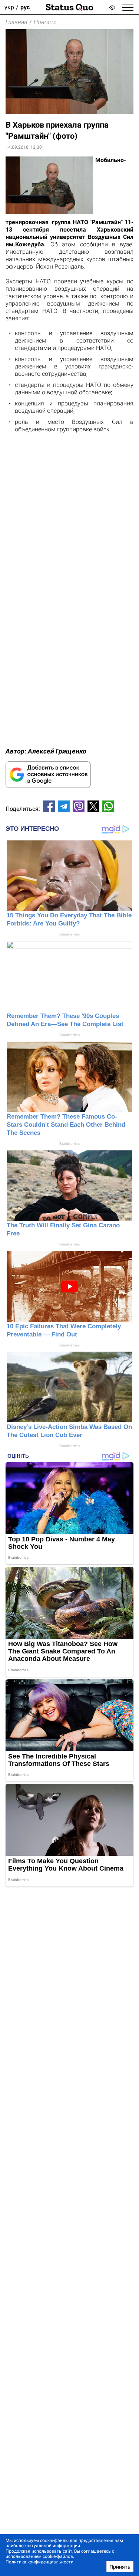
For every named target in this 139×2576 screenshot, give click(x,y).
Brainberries (69, 934)
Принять (120, 2567)
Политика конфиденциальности (39, 2562)
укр (9, 7)
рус (25, 7)
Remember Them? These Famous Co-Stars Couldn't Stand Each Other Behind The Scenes (66, 1125)
